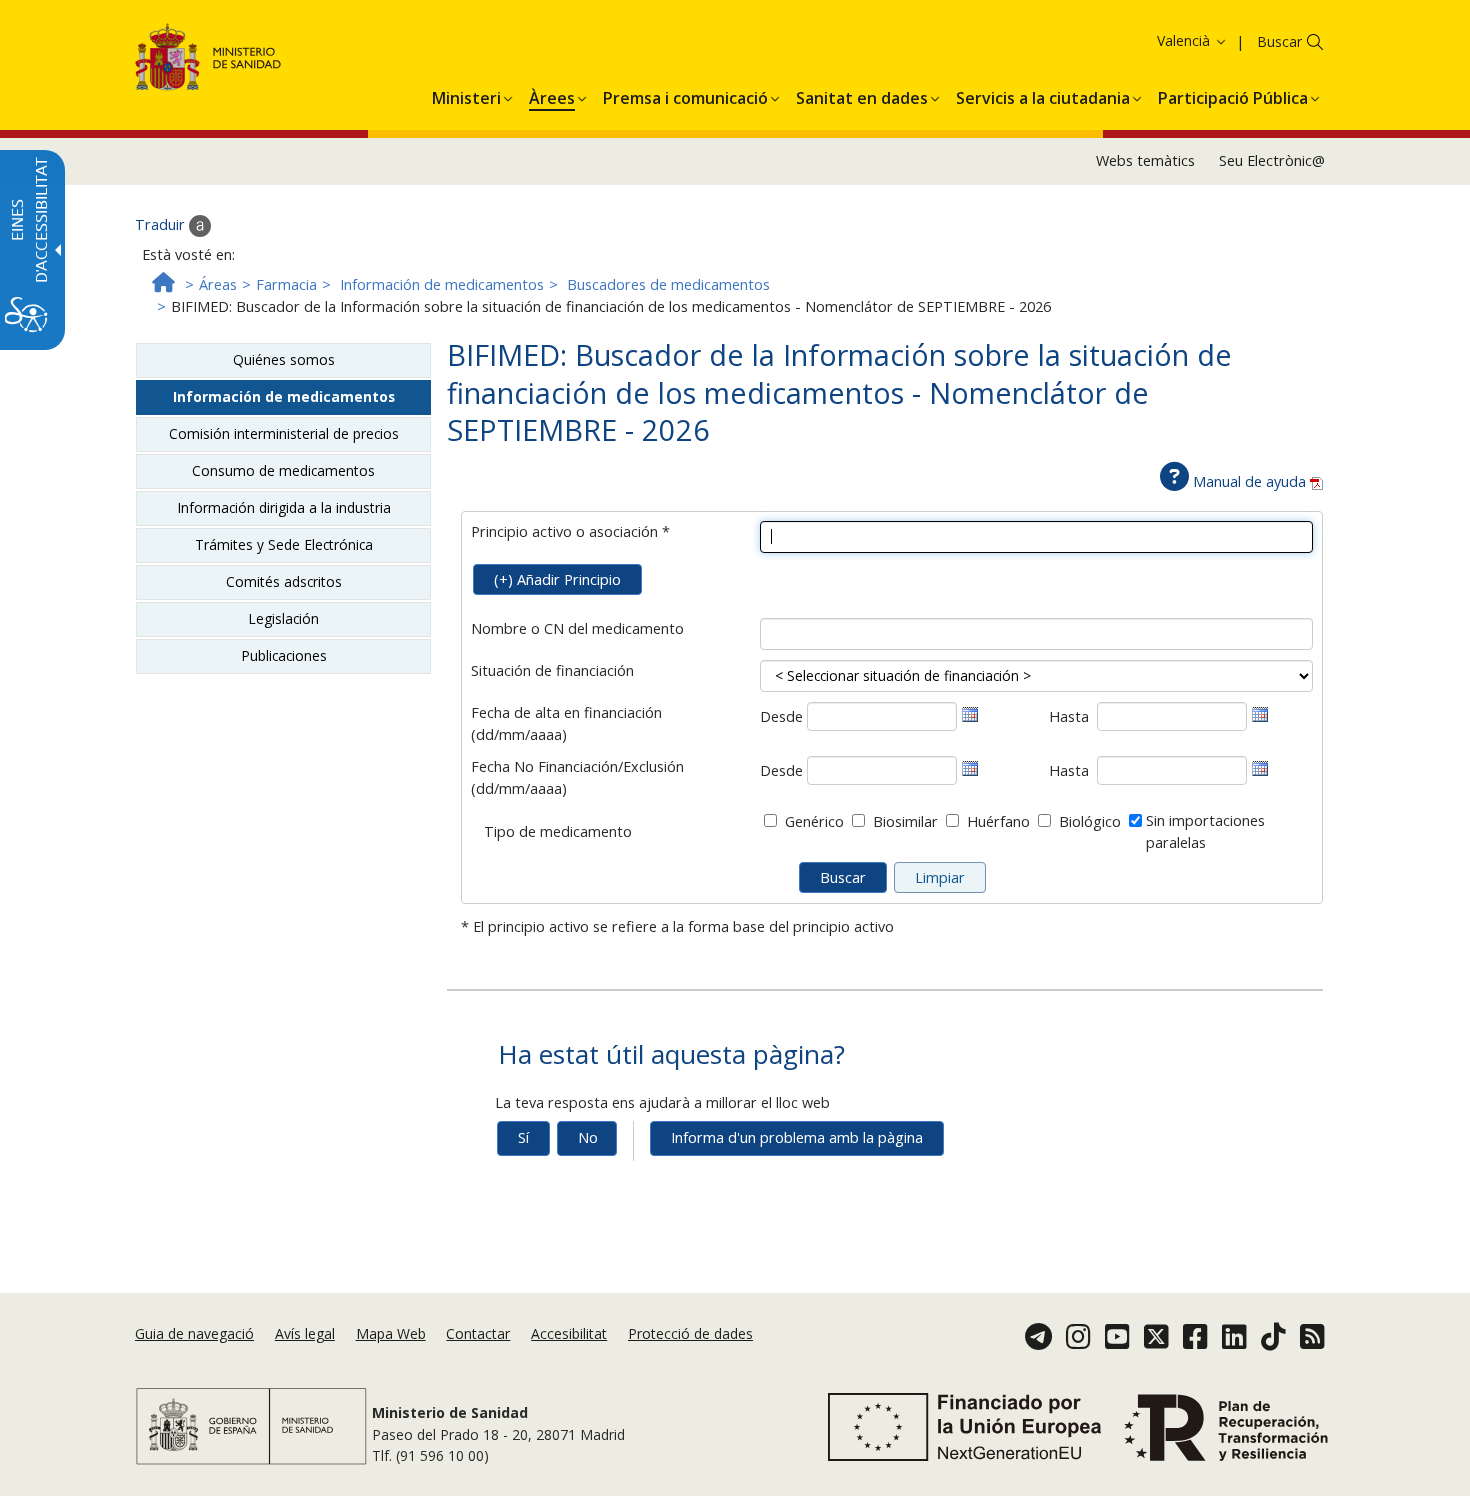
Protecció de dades (690, 1333)
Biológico (1090, 821)
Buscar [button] (1279, 41)
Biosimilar (905, 821)
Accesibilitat (569, 1333)
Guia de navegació (194, 1333)
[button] (1159, 40)
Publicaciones (284, 655)
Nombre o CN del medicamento (577, 628)
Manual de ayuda (1249, 481)
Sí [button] (523, 1137)
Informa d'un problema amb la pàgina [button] (797, 1137)
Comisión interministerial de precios (284, 433)
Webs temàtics (1145, 160)
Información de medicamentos (442, 284)
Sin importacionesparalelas (1205, 831)
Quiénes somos (284, 359)
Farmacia (286, 284)
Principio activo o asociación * (570, 531)
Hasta (1069, 716)
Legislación (283, 618)
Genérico (814, 821)
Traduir (162, 224)
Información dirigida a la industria (284, 507)
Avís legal (305, 1333)
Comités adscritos (284, 581)
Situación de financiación (552, 670)
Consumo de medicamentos (283, 470)
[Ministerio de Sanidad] (208, 60)
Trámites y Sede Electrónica (284, 544)
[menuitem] (466, 95)
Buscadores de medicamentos (668, 284)
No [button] (588, 1137)
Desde (781, 716)
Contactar (478, 1333)
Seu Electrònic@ (1272, 160)
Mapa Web (391, 1333)
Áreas (218, 284)
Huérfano (998, 821)
